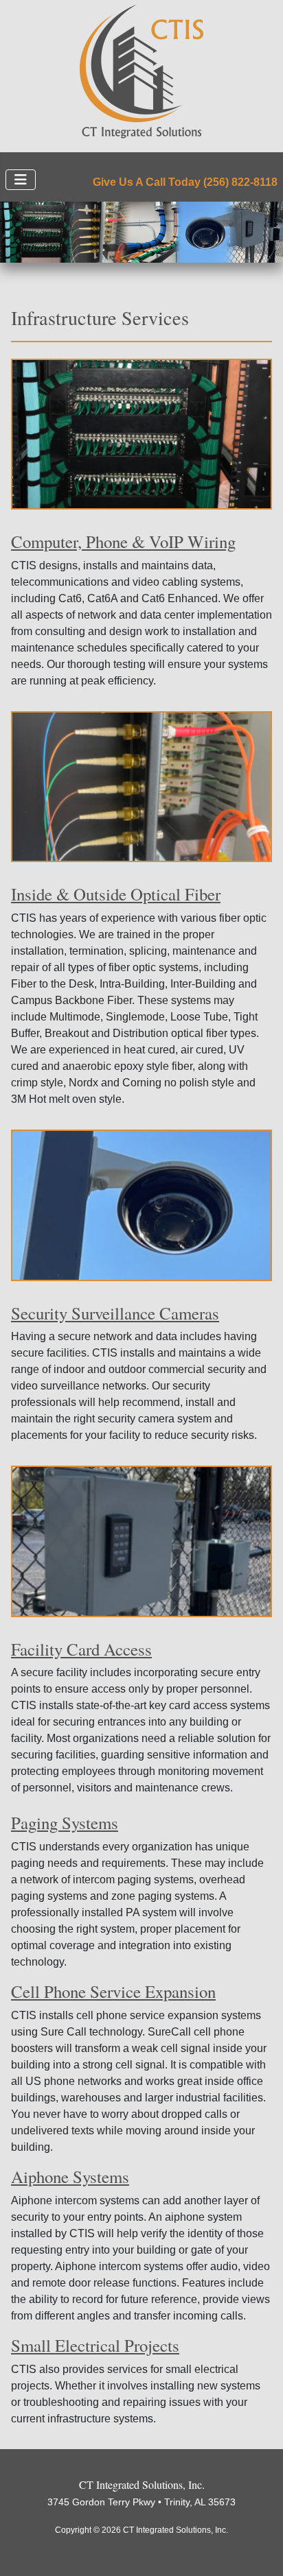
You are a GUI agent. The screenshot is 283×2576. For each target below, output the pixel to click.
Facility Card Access (81, 1649)
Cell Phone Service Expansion (113, 1991)
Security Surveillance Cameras (115, 1313)
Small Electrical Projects (95, 2345)
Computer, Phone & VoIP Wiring (123, 541)
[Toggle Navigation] (21, 180)
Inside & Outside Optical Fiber (116, 894)
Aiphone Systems (70, 2177)
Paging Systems (65, 1823)
